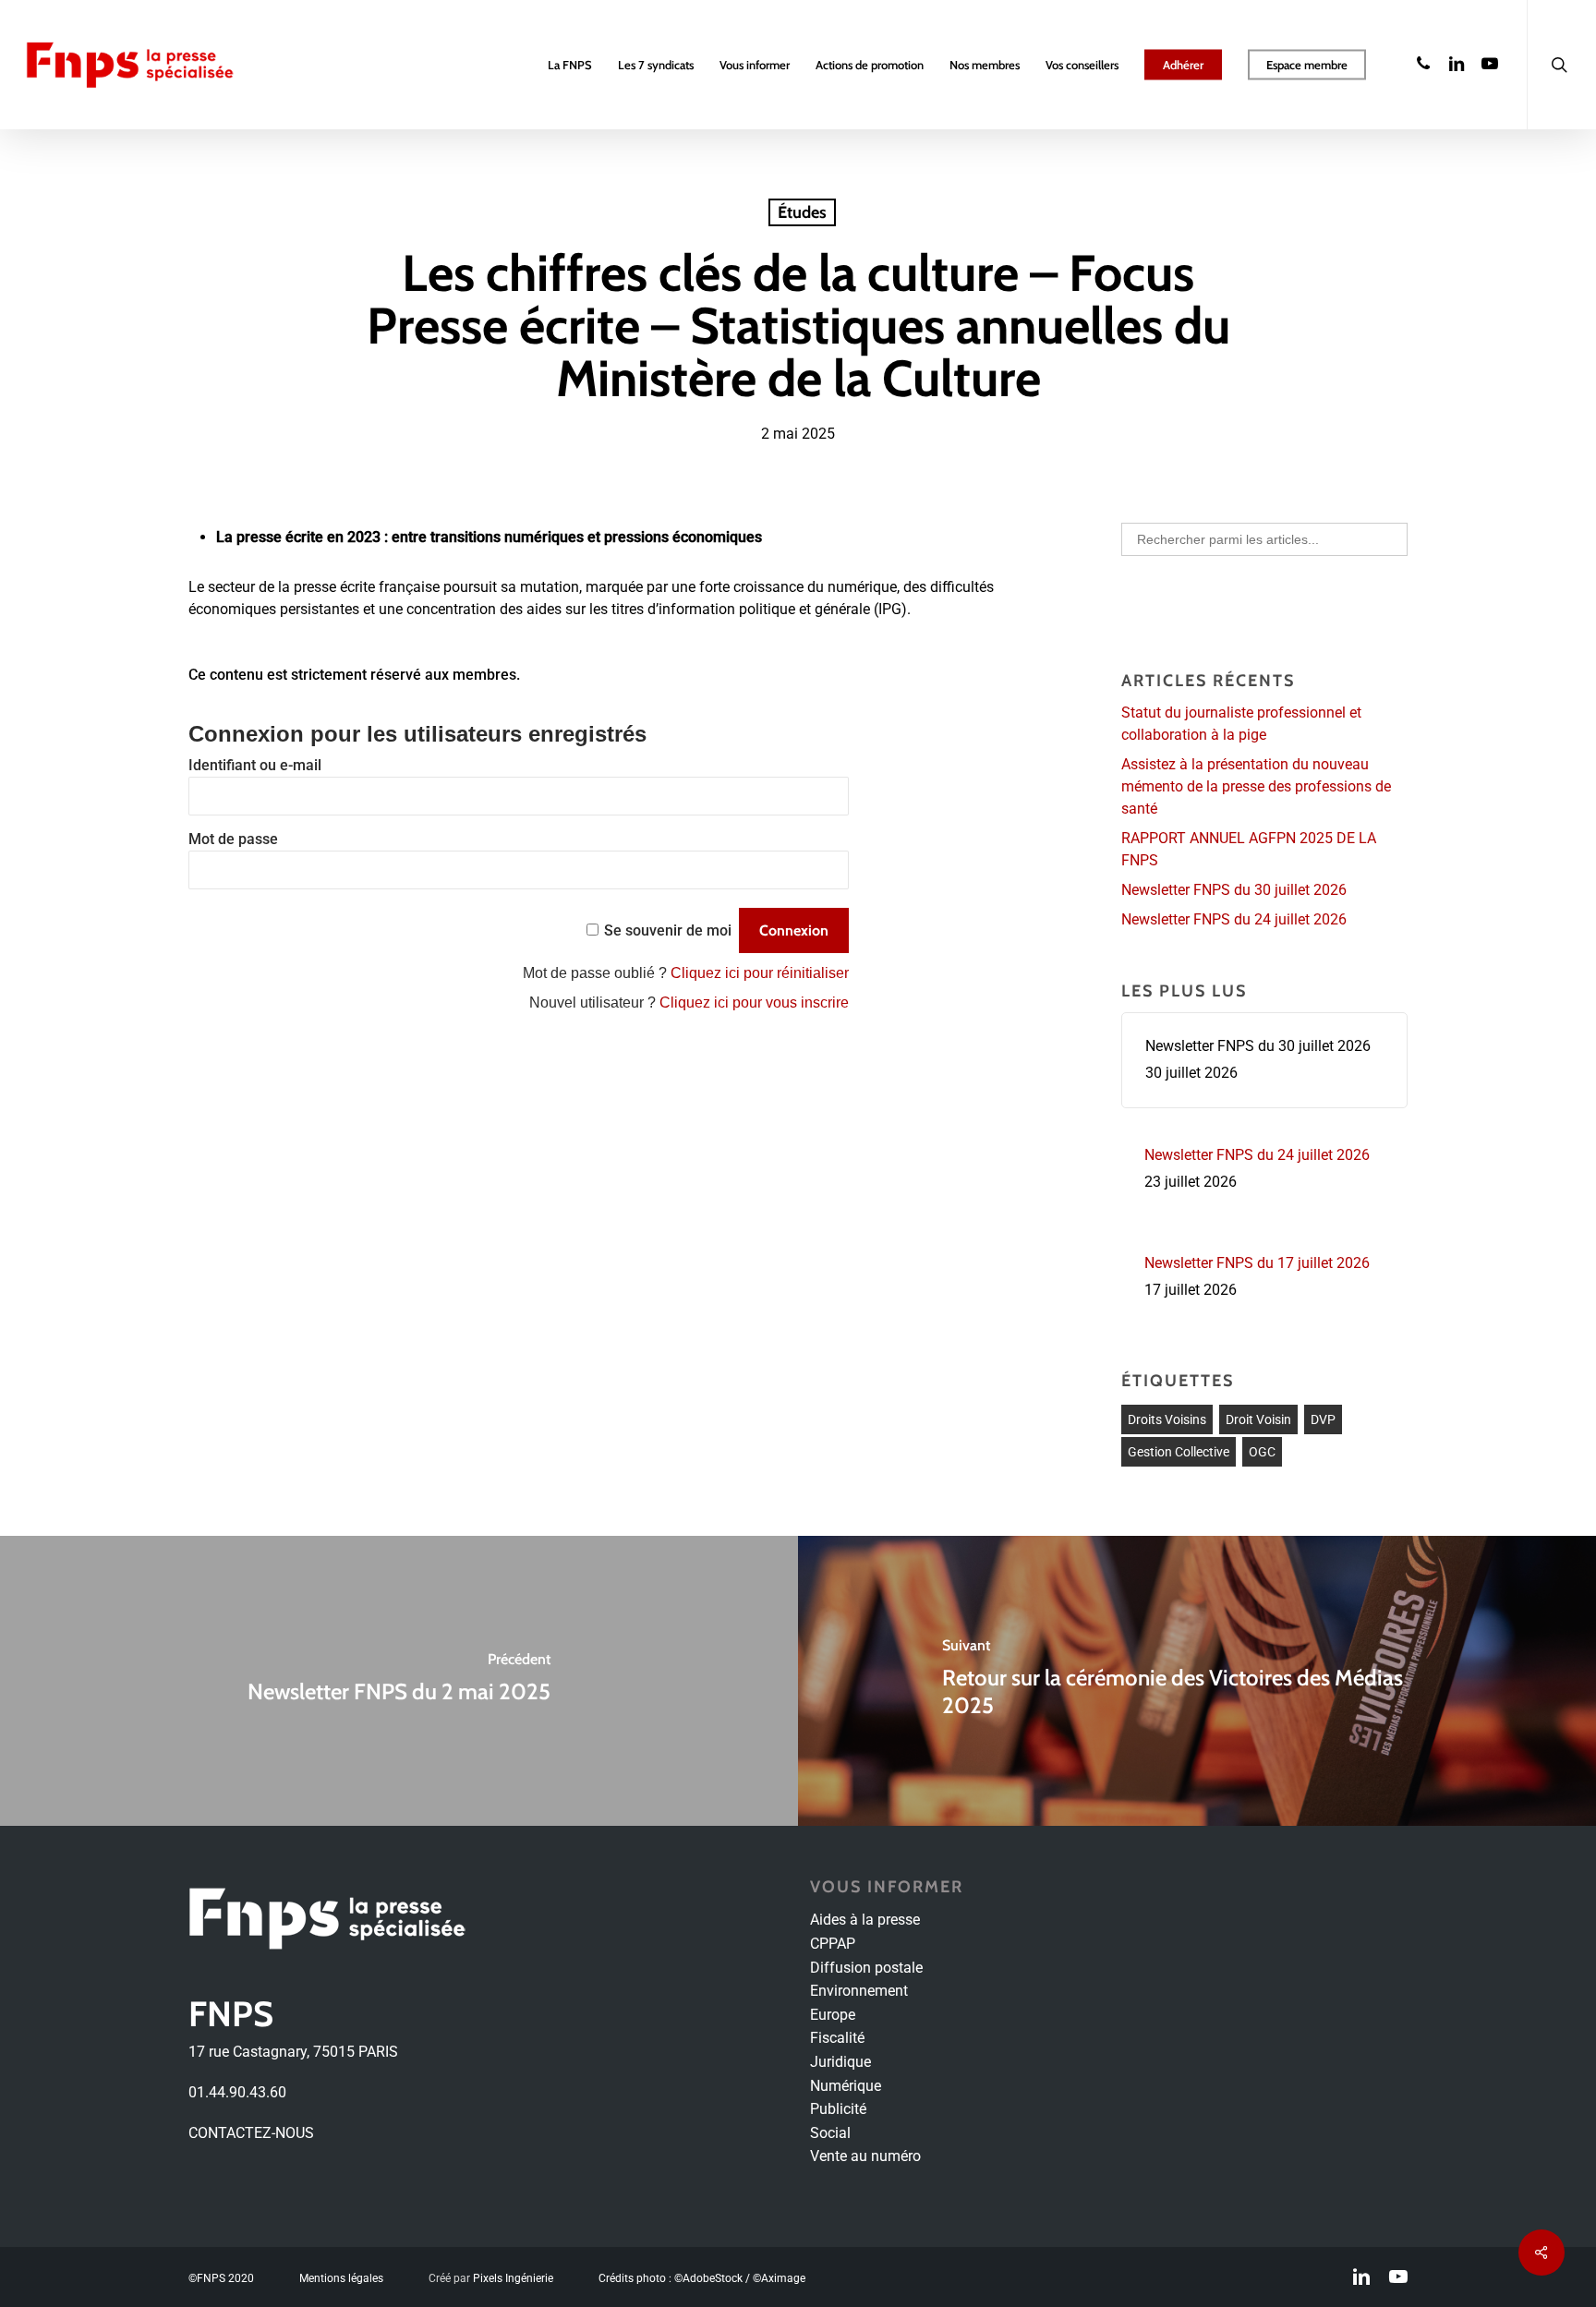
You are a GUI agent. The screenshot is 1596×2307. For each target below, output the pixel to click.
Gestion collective (1179, 1452)
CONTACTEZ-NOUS (251, 2133)
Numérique (846, 2086)
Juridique (840, 2062)
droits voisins (1167, 1419)
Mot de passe (233, 839)
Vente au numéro (865, 2156)
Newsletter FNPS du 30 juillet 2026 (1234, 890)
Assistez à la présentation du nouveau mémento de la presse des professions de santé (1256, 786)
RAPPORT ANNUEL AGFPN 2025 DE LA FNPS (1249, 849)
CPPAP (833, 1944)
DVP (1323, 1419)
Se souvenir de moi (668, 930)
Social (830, 2133)
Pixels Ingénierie (513, 2278)
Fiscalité (837, 2038)
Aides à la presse (865, 1920)
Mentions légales (341, 2278)
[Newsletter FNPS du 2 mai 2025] (399, 1681)
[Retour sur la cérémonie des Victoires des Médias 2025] (1197, 1681)
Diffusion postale (866, 1968)
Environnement (859, 1991)
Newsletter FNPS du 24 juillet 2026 (1234, 919)
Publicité (838, 2109)
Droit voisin (1258, 1419)
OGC (1262, 1452)
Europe (833, 2015)
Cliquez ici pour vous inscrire (754, 1003)
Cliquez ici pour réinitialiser (760, 973)
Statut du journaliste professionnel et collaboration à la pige (1241, 724)
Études (802, 212)
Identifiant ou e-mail (255, 765)
